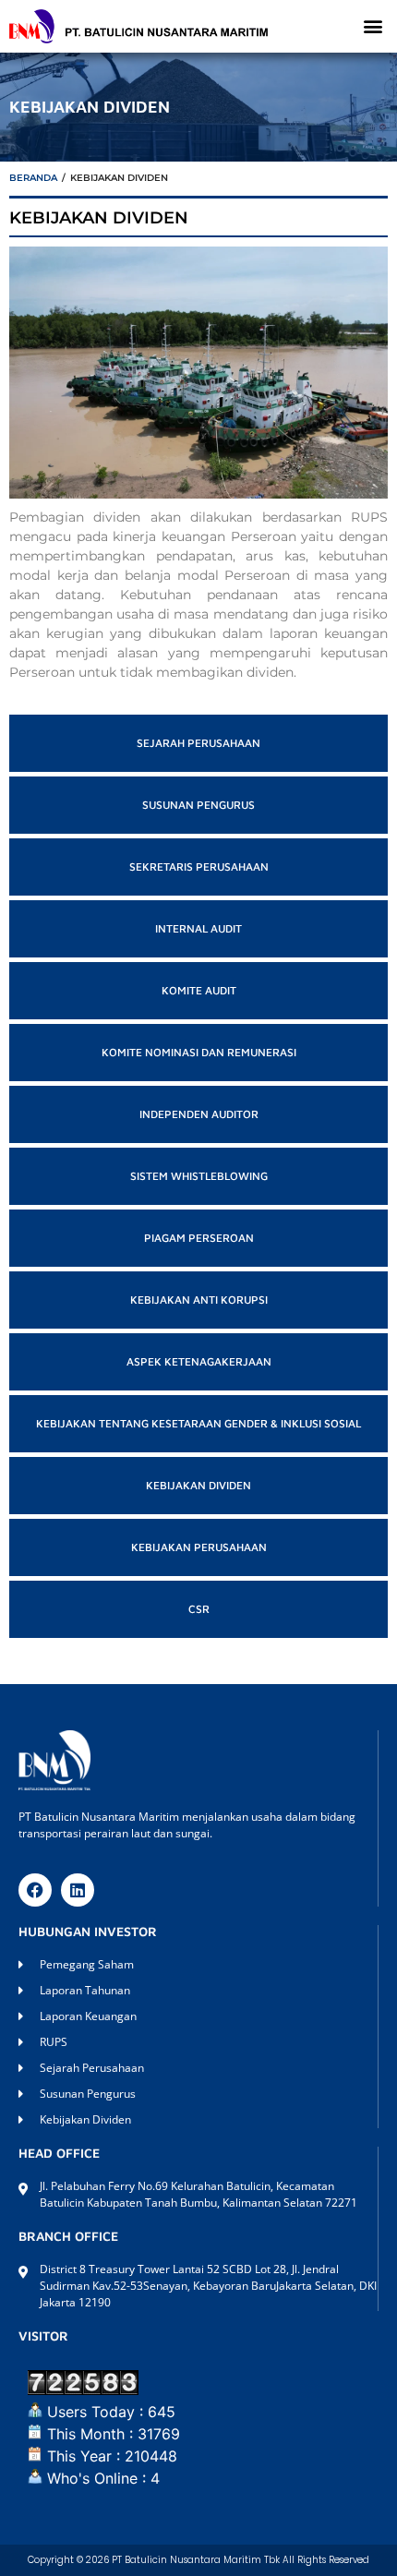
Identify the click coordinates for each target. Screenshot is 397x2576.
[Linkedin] (78, 1890)
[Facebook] (35, 1890)
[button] (373, 26)
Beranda (33, 178)
